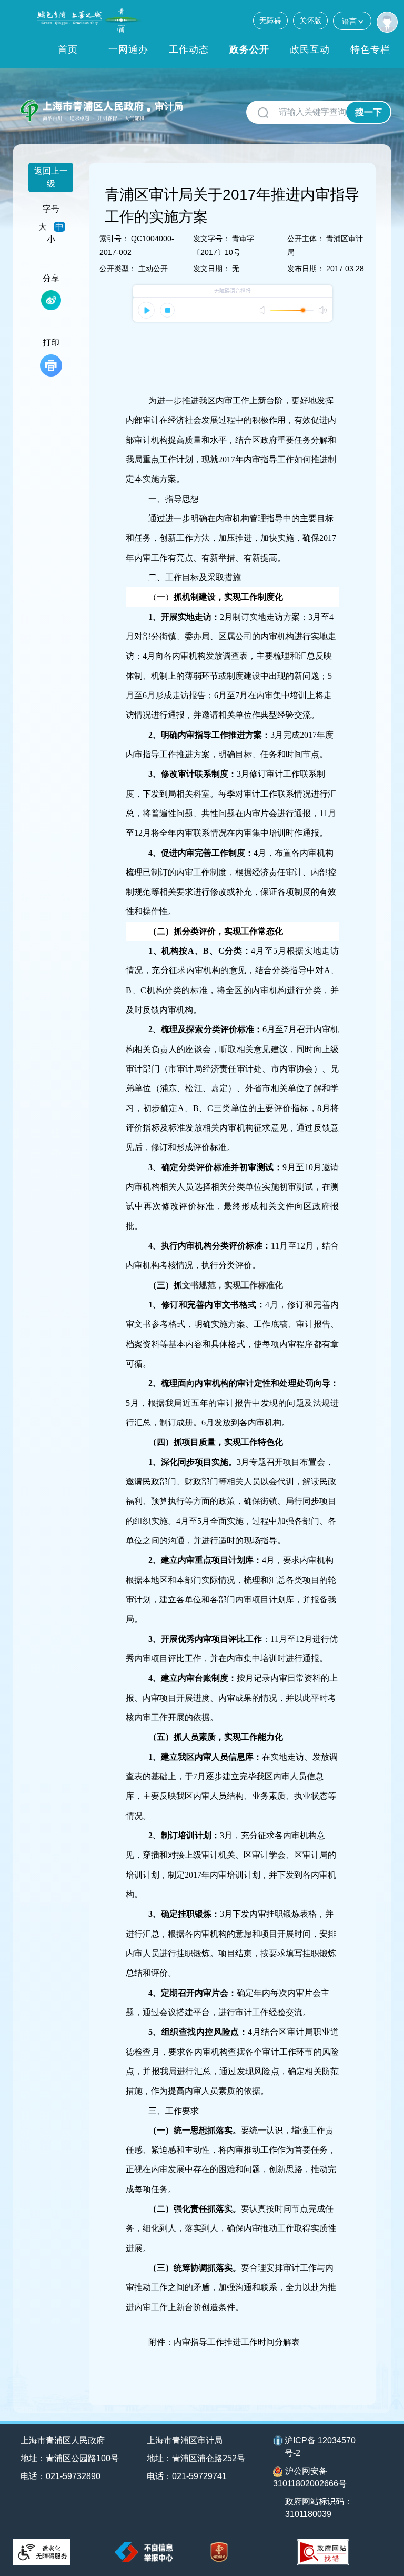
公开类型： (118, 269)
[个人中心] (387, 22)
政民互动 (310, 49)
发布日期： (306, 269)
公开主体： (306, 239)
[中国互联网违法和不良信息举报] (144, 2552)
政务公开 (249, 49)
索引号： (114, 239)
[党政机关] (219, 2553)
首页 (68, 49)
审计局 (169, 106)
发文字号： (211, 239)
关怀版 (310, 21)
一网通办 (128, 49)
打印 (51, 343)
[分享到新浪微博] (51, 300)
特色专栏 (370, 49)
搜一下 (368, 112)
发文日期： (211, 269)
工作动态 (189, 49)
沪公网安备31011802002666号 (310, 2477)
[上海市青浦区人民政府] (90, 20)
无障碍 (270, 21)
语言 (349, 21)
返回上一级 (51, 177)
